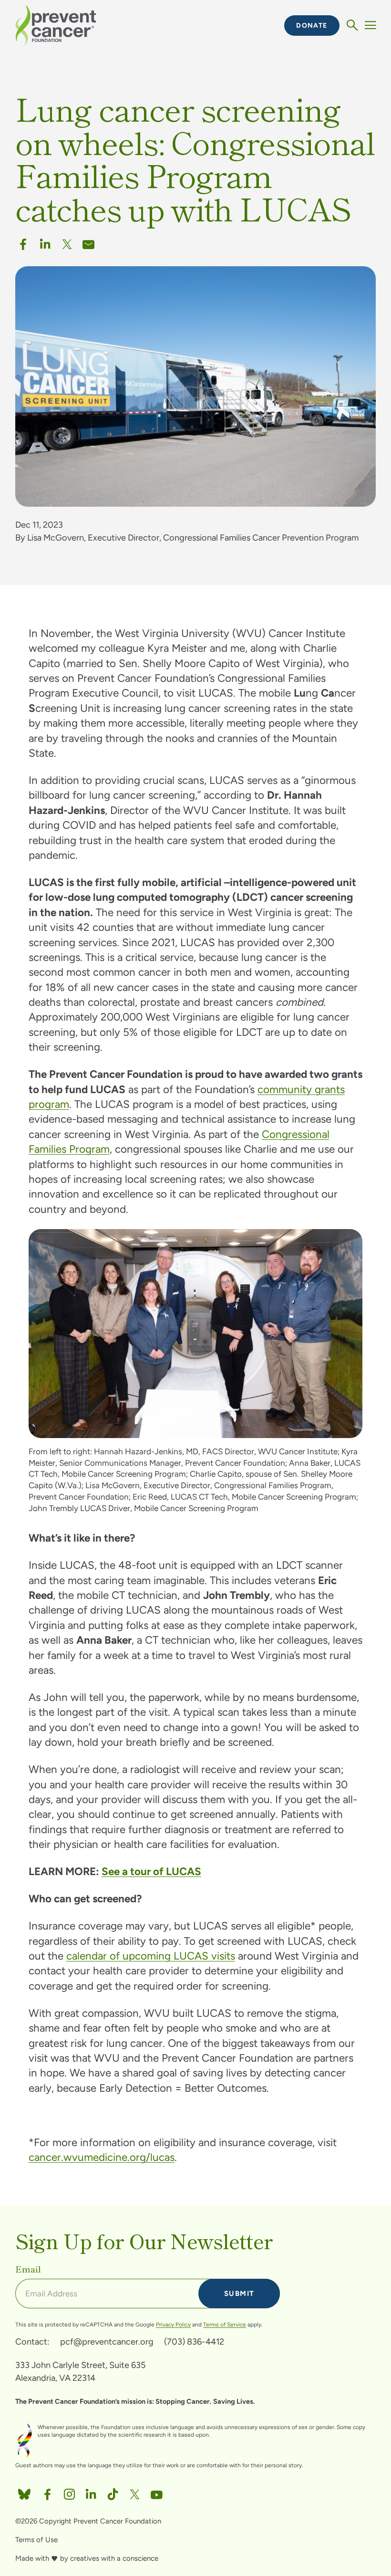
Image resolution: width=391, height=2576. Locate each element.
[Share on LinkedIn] (91, 2492)
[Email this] (88, 242)
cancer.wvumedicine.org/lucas (102, 2157)
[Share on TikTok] (113, 2492)
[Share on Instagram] (69, 2492)
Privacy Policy (173, 2325)
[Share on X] (67, 242)
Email (28, 2269)
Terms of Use (36, 2540)
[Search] (352, 26)
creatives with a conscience (114, 2558)
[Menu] (370, 26)
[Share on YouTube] (157, 2492)
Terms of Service (225, 2325)
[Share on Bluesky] (24, 2492)
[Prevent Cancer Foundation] (56, 25)
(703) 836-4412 (194, 2342)
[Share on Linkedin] (45, 242)
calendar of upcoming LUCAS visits (151, 1956)
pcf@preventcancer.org (107, 2342)
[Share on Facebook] (23, 242)
